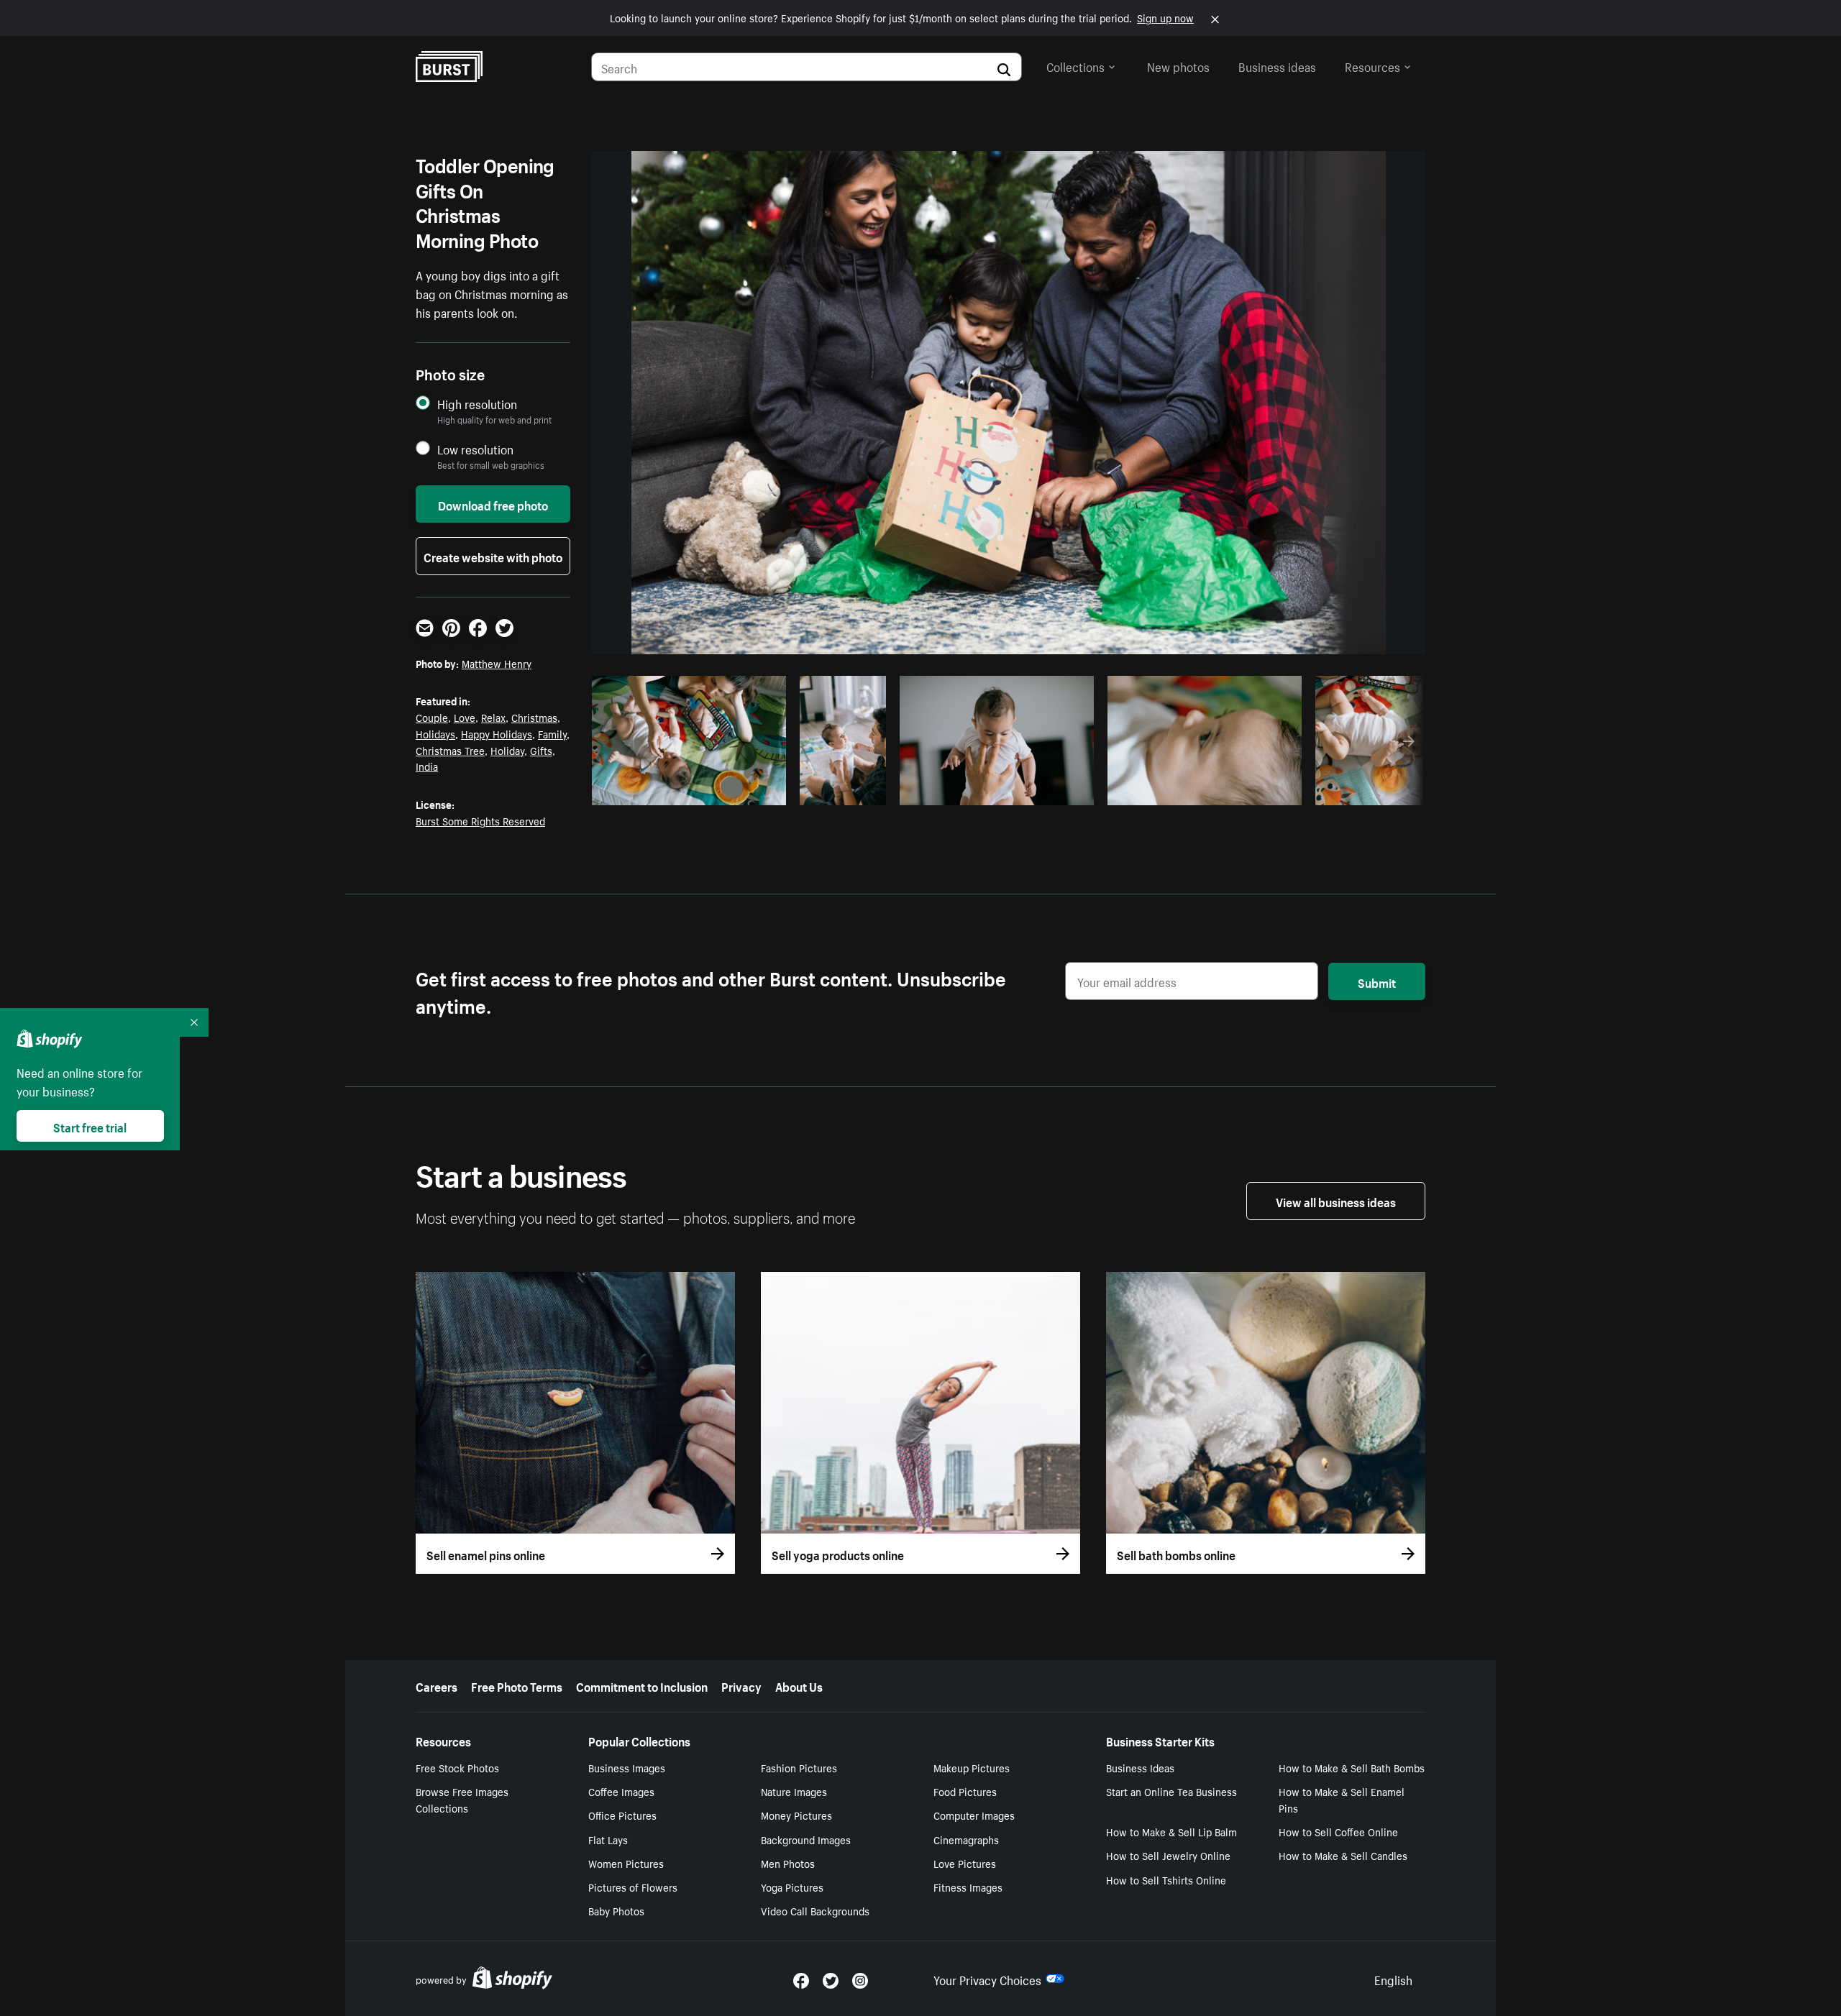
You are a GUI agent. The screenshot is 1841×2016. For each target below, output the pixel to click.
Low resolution (475, 449)
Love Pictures (965, 1863)
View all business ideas (1336, 1201)
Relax (493, 717)
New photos (1178, 65)
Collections (1075, 65)
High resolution (477, 404)
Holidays (435, 733)
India (427, 766)
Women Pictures (626, 1863)
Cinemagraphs (966, 1839)
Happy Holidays (497, 733)
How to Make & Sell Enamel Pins (1342, 1799)
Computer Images (974, 1815)
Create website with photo (493, 556)
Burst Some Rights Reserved (480, 820)
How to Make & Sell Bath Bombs (1352, 1767)
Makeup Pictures (972, 1767)
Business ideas (1277, 65)
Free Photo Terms (517, 1685)
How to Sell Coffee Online (1338, 1831)
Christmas (534, 717)
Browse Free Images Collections (462, 1799)
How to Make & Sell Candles (1343, 1855)
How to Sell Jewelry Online (1168, 1855)
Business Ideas (1140, 1767)
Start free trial (90, 1126)
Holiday (507, 750)
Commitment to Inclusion (642, 1685)
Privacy (741, 1685)
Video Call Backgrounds (815, 1910)
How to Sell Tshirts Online (1166, 1879)
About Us (799, 1685)
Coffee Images (621, 1791)
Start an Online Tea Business (1171, 1791)
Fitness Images (968, 1887)
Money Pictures (796, 1815)
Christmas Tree (450, 750)
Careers (437, 1685)
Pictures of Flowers (633, 1887)
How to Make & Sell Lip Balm (1171, 1831)
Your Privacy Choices (987, 1979)
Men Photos (788, 1863)
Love (465, 717)
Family (552, 733)
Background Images (806, 1839)
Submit (1377, 981)
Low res (743, 790)
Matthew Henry (497, 663)
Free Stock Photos (457, 1767)
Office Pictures (622, 1815)
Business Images (627, 1767)
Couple (432, 717)
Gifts (541, 750)
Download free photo (493, 504)
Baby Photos (616, 1910)
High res (687, 790)
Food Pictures (965, 1791)
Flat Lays (608, 1839)
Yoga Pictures (792, 1887)
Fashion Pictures (799, 1767)
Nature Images (794, 1791)
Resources (1372, 65)
